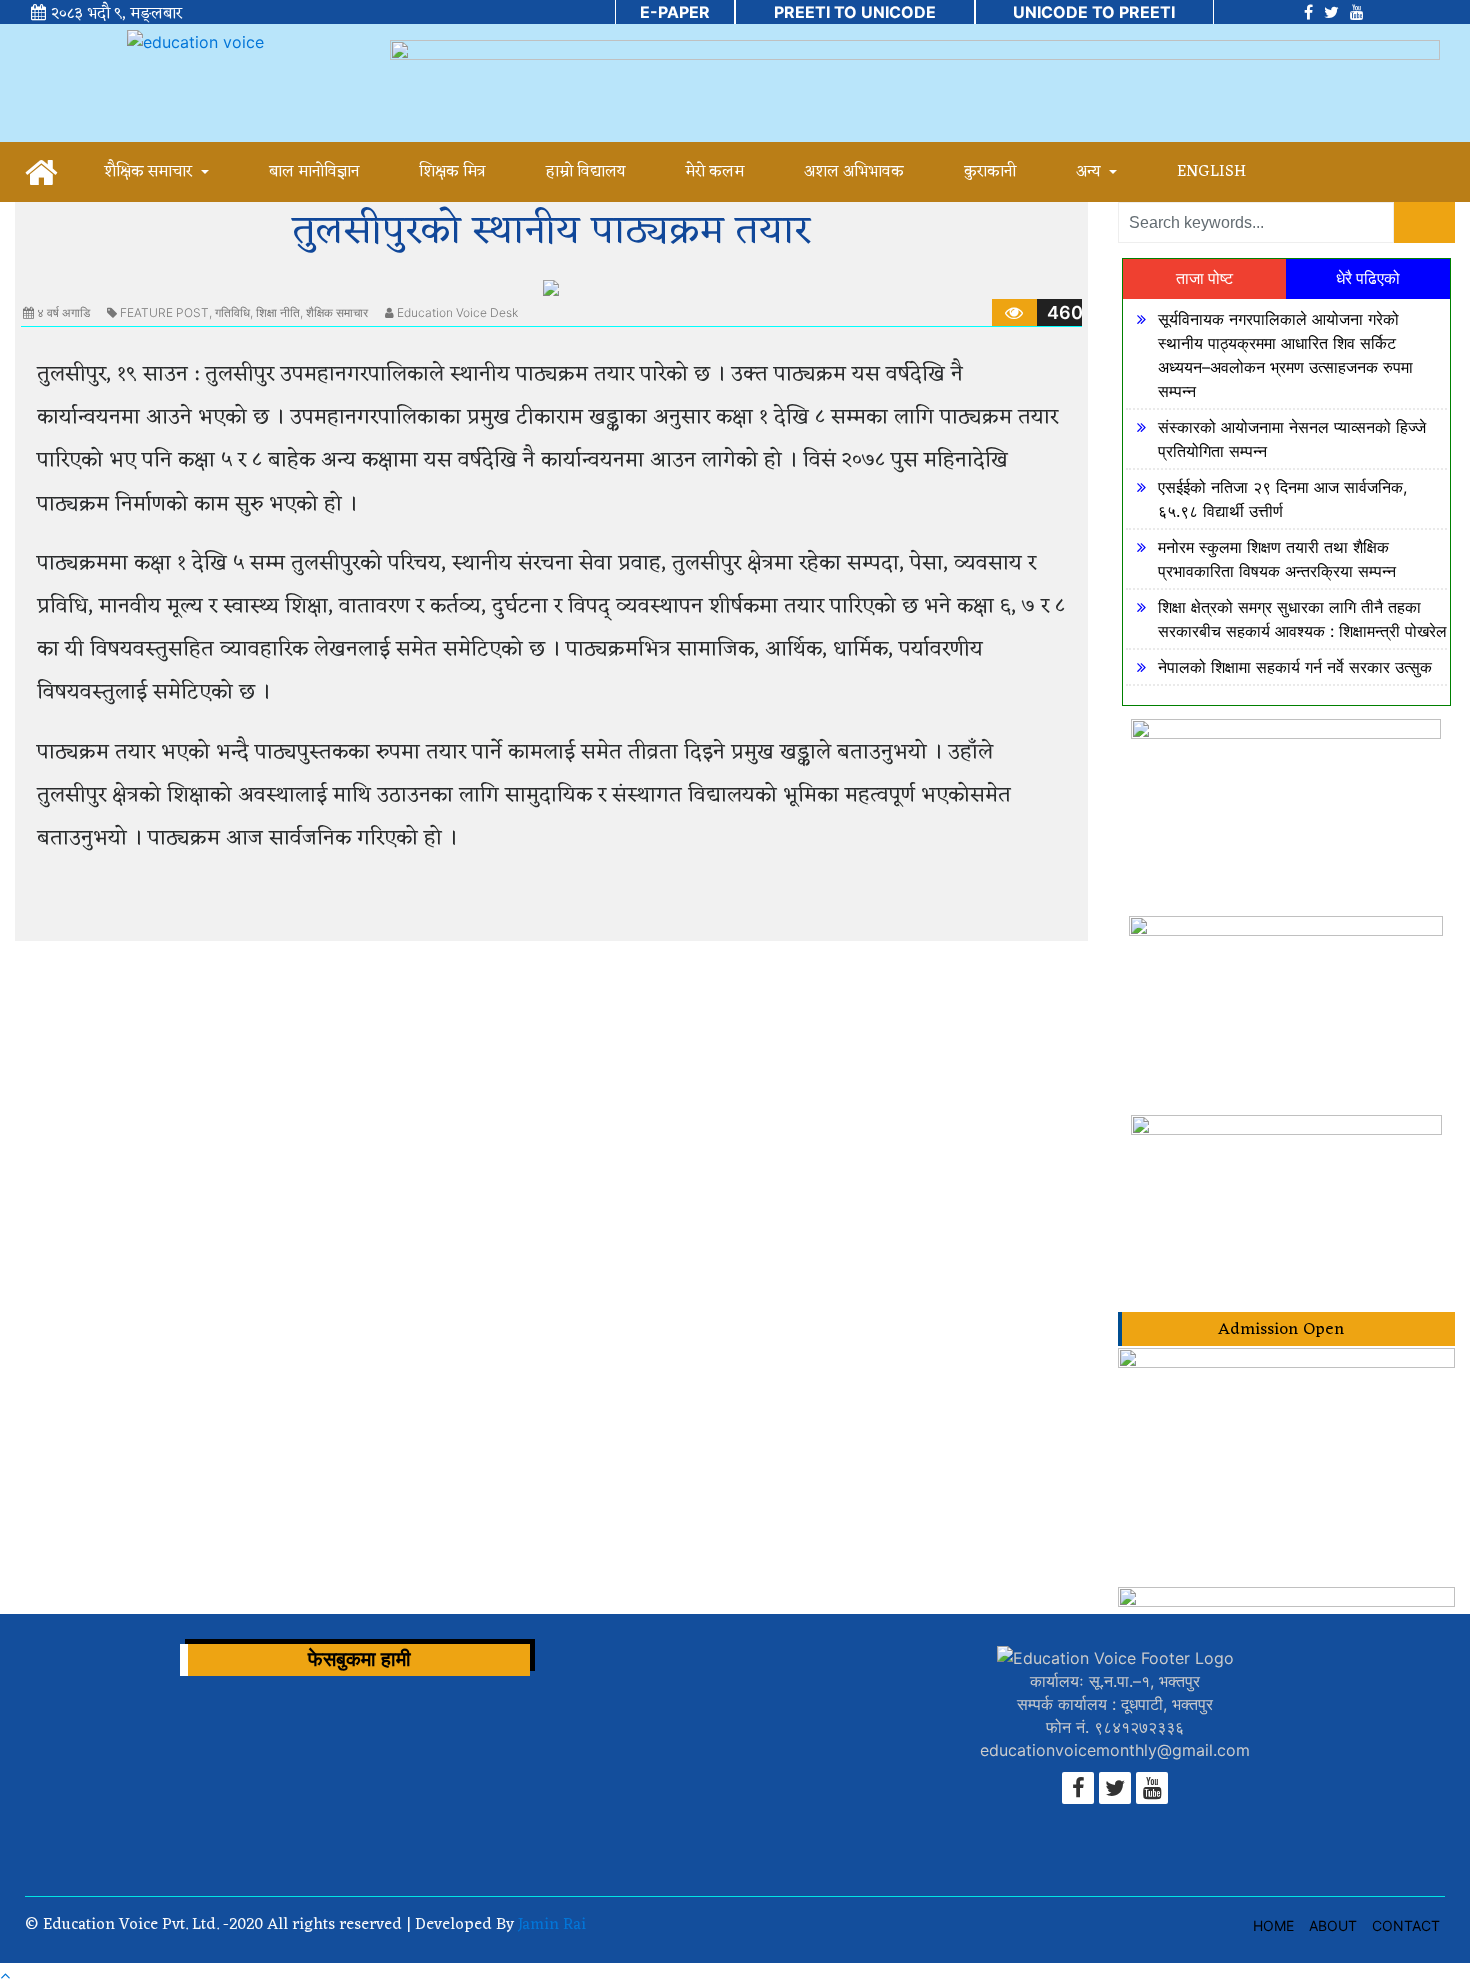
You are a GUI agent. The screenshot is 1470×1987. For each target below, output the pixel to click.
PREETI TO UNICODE (855, 12)
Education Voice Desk (457, 312)
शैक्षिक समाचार (150, 172)
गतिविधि (232, 312)
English (1211, 172)
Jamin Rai (550, 1925)
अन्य (1090, 172)
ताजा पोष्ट (1204, 278)
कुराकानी (990, 172)
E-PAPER (675, 12)
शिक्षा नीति (278, 312)
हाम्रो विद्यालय (585, 172)
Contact (1406, 1925)
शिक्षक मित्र (452, 172)
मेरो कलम (714, 172)
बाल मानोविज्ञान (314, 172)
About (1333, 1925)
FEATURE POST (164, 312)
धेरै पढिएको (1368, 278)
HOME (1273, 1925)
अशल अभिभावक (854, 172)
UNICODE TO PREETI (1094, 12)
